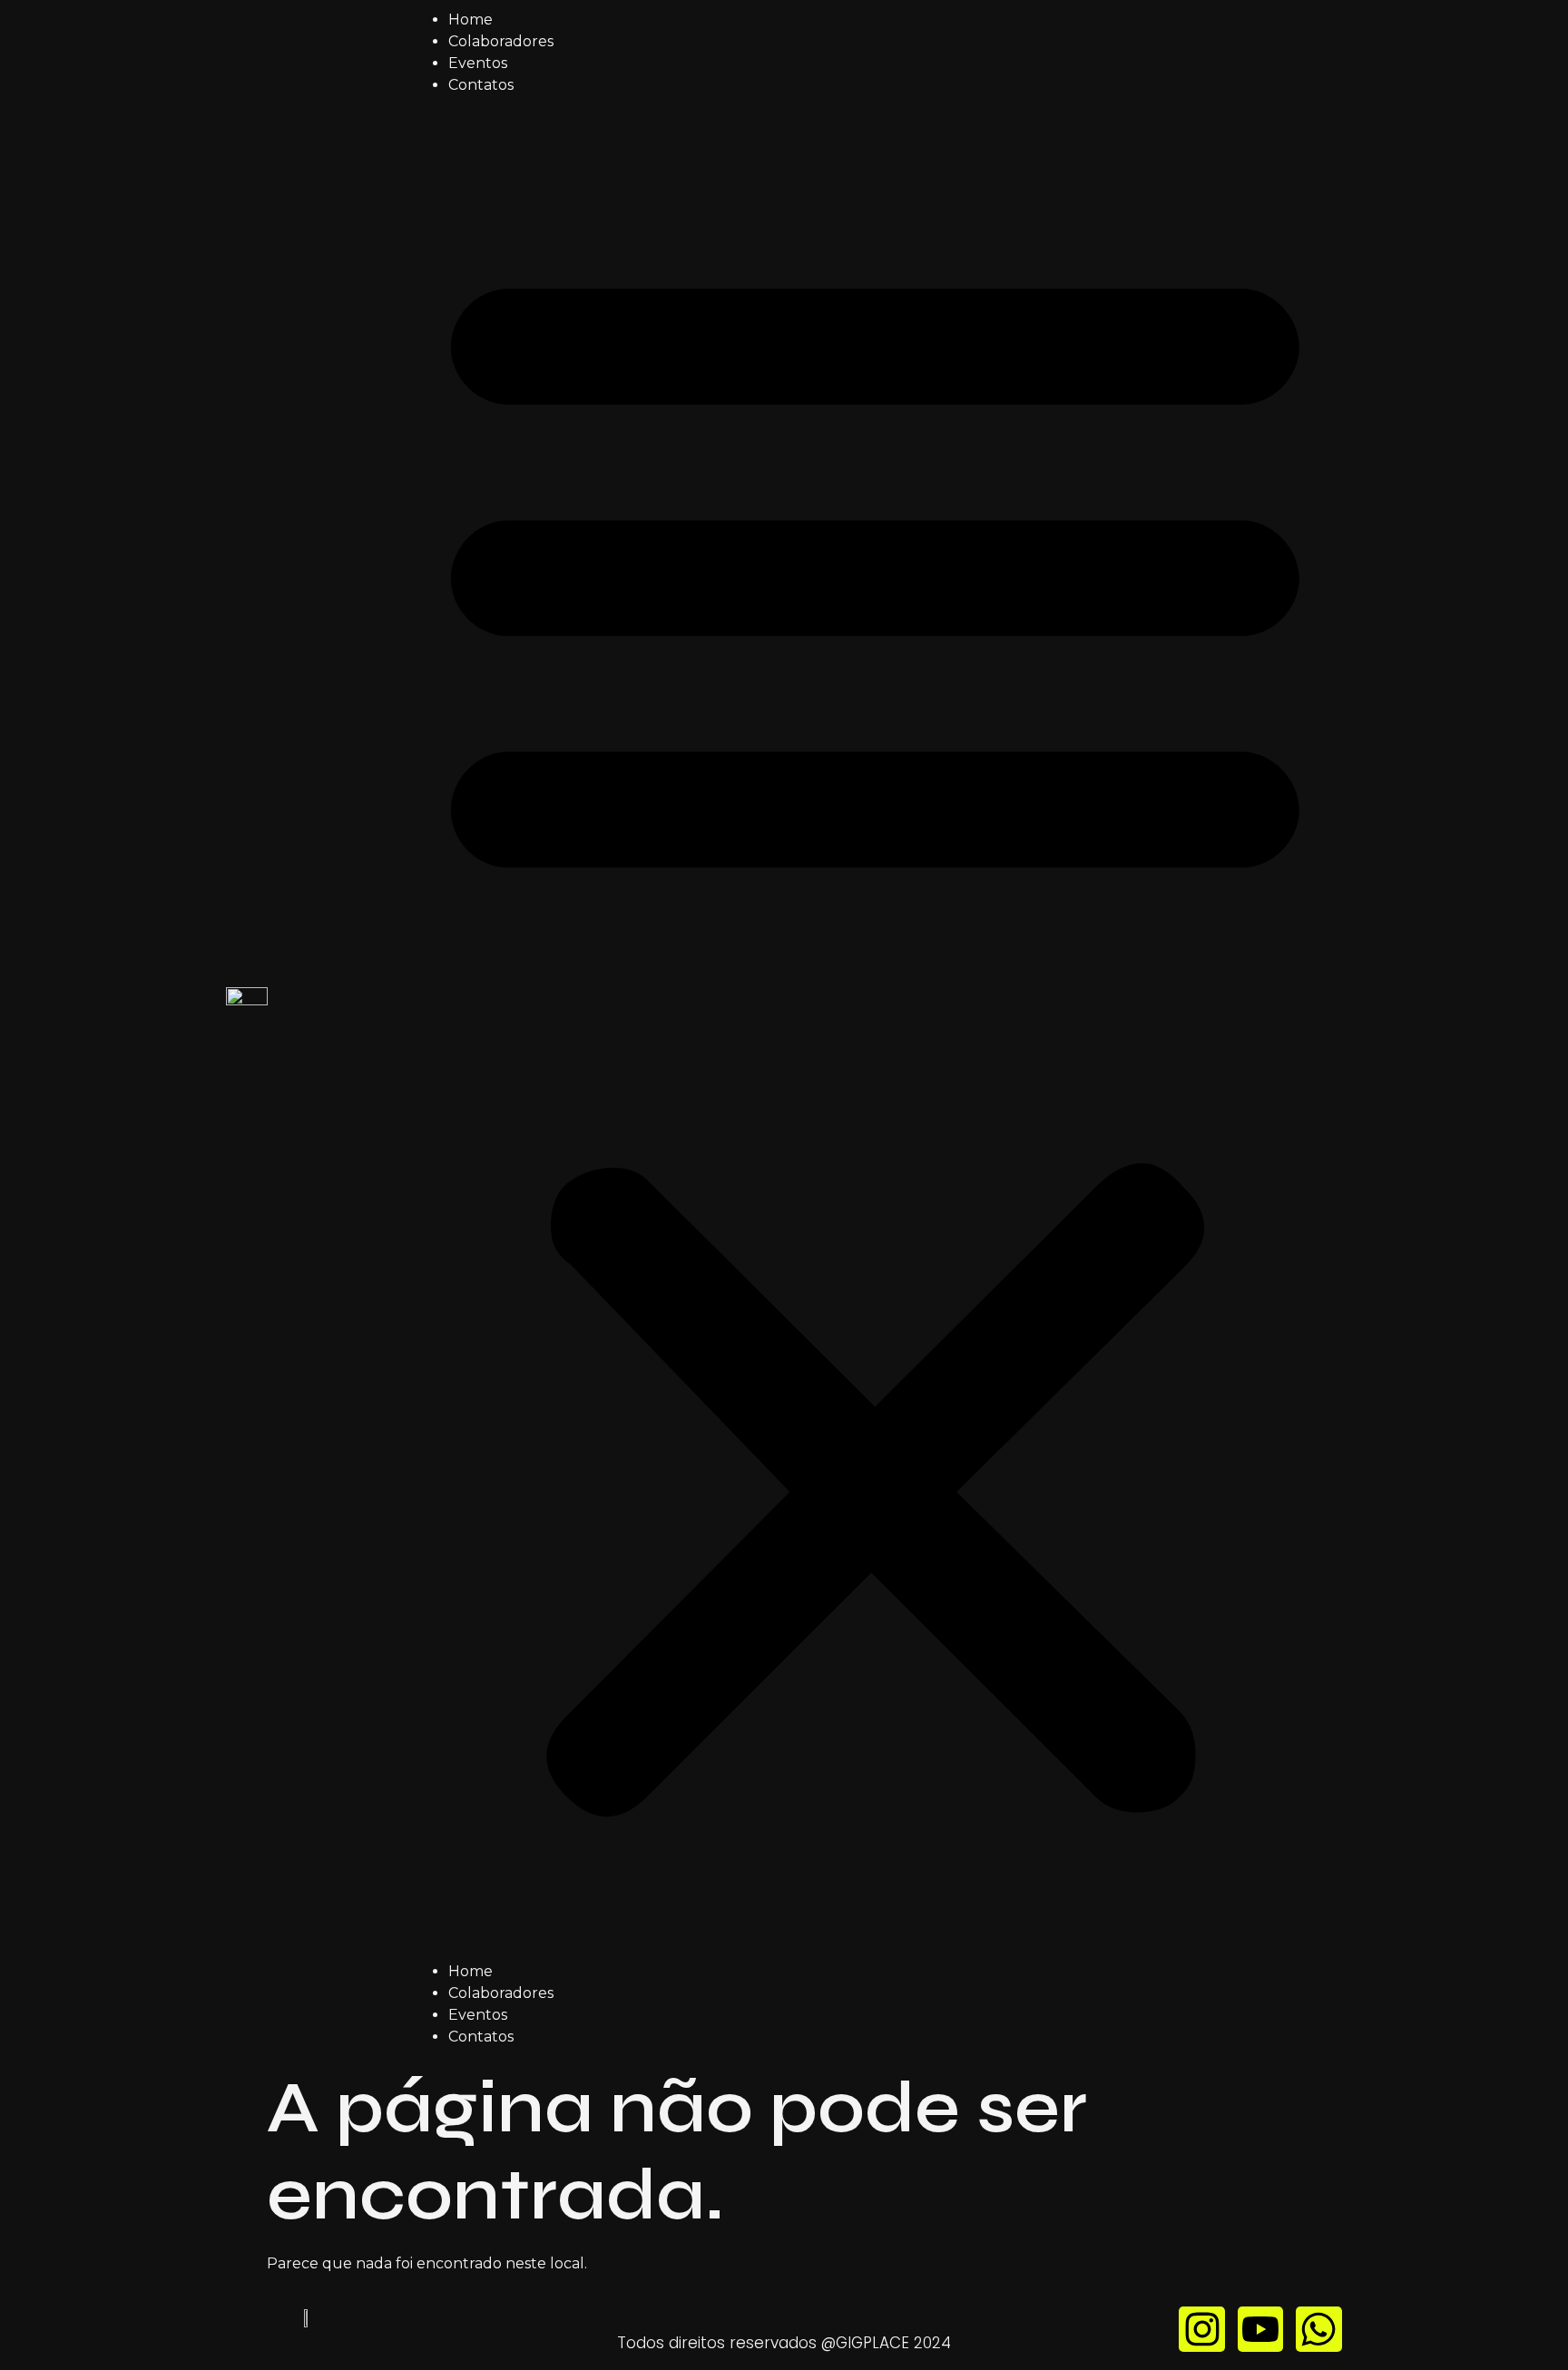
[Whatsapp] (1318, 2329)
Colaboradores (501, 41)
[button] (875, 1028)
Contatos (481, 85)
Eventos (478, 63)
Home (470, 20)
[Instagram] (1201, 2329)
